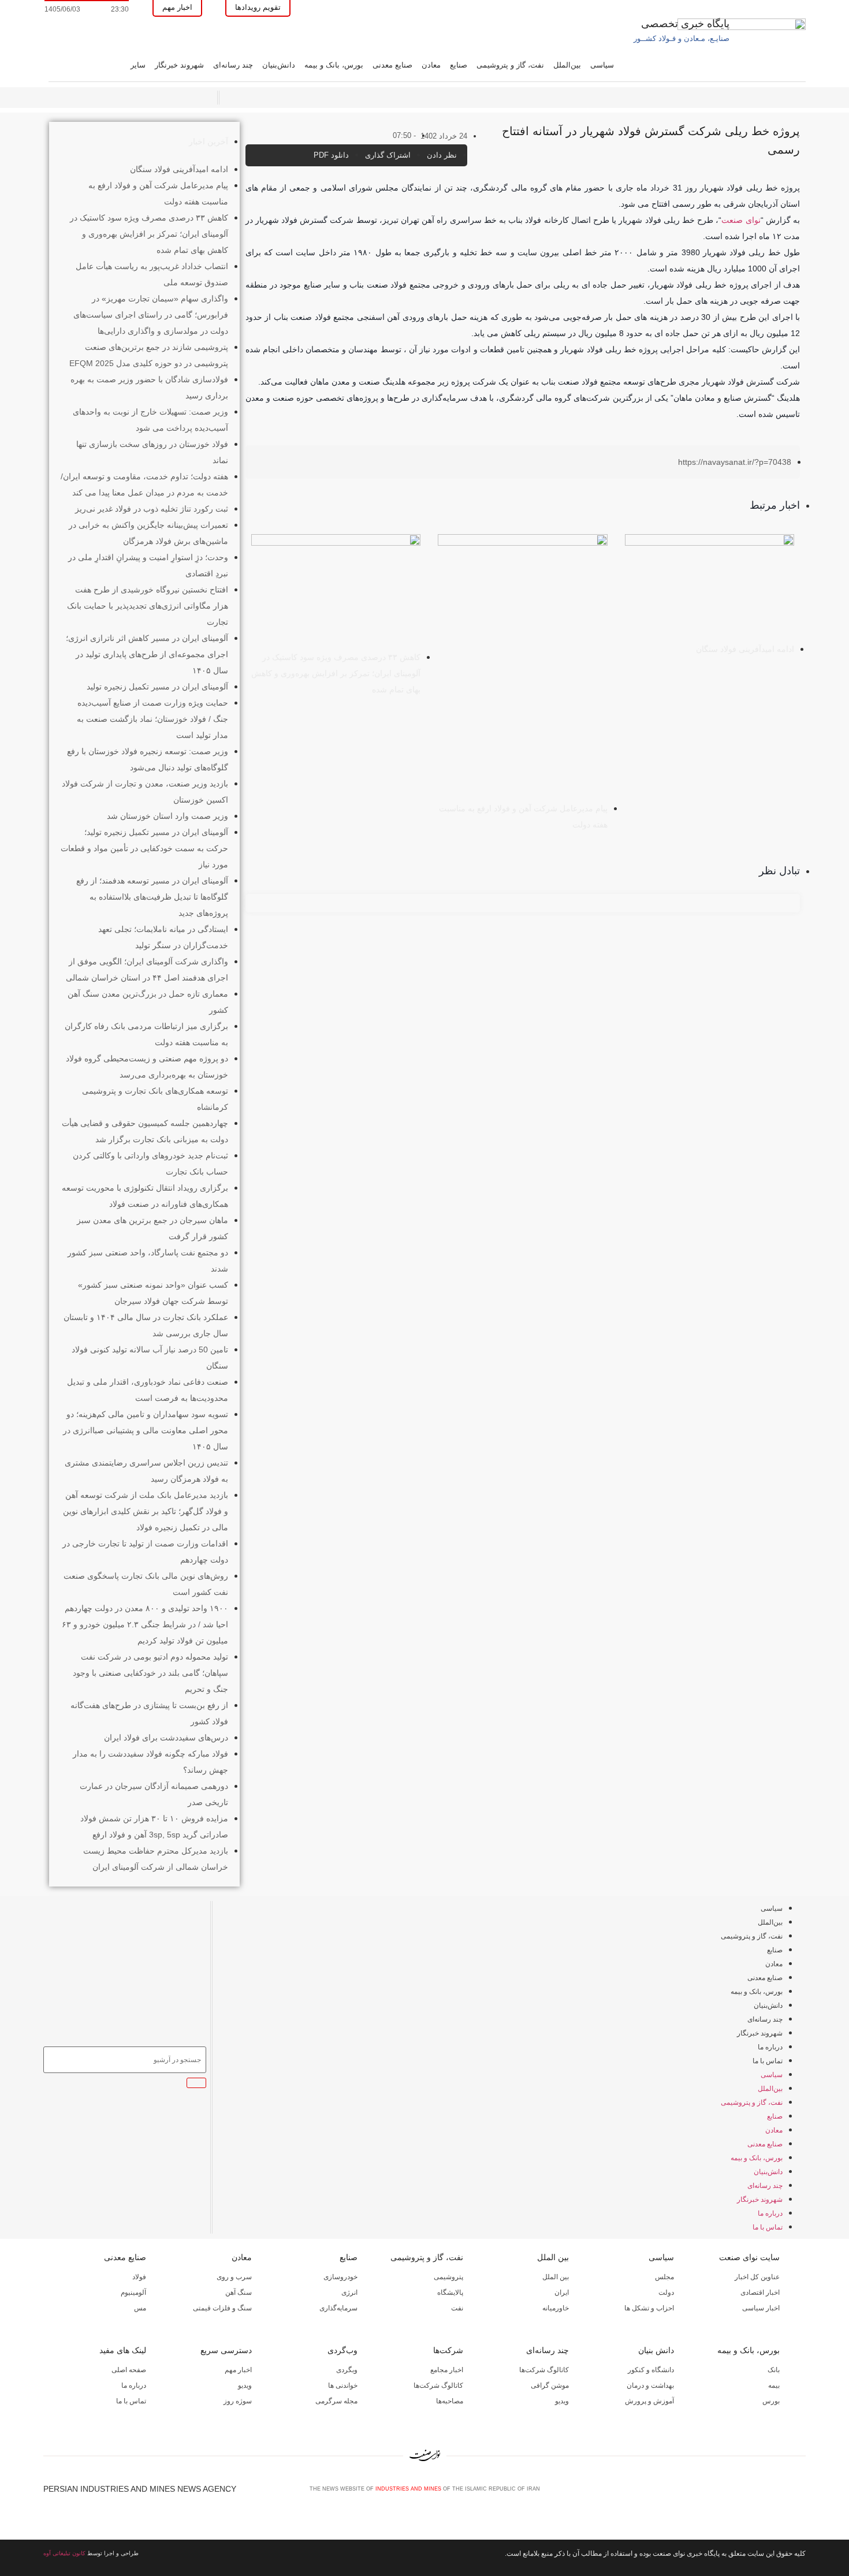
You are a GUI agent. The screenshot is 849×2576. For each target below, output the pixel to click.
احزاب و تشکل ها (649, 2308)
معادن (431, 65)
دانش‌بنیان (279, 65)
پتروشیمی (448, 2277)
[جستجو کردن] (196, 2083)
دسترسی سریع (226, 2350)
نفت (457, 2308)
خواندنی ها (343, 2385)
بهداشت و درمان (650, 2385)
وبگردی (347, 2370)
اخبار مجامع (447, 2370)
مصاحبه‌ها (450, 2401)
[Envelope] (762, 2493)
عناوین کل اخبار (757, 2277)
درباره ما (770, 2047)
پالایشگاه (450, 2292)
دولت (666, 2292)
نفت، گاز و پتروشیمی (510, 65)
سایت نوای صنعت (749, 2257)
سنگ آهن (239, 2292)
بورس (771, 2401)
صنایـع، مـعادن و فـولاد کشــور (682, 38)
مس (140, 2308)
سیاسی (602, 65)
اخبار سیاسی (761, 2308)
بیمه (774, 2385)
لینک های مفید (123, 2350)
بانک (774, 2370)
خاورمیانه (556, 2308)
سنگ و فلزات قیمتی (222, 2308)
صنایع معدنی (392, 65)
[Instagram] (781, 2493)
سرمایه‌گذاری (338, 2308)
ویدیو (562, 2401)
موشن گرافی (550, 2385)
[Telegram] (800, 2493)
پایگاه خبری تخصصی (685, 24)
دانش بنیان (656, 2350)
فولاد (139, 2277)
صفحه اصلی (129, 2370)
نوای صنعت (741, 220)
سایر (138, 65)
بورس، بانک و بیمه (334, 65)
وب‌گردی (342, 2350)
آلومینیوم (133, 2292)
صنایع (459, 65)
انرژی (349, 2292)
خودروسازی (340, 2277)
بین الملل (553, 2257)
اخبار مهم (238, 2370)
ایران (562, 2292)
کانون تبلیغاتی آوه (64, 2553)
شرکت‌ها (448, 2350)
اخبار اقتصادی (760, 2292)
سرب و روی (234, 2277)
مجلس (664, 2277)
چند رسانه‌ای (233, 65)
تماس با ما (768, 2061)
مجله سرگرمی (336, 2401)
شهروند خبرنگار (179, 65)
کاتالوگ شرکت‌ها (544, 2370)
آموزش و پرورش (649, 2401)
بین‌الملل (567, 65)
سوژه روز (238, 2401)
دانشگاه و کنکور (651, 2370)
